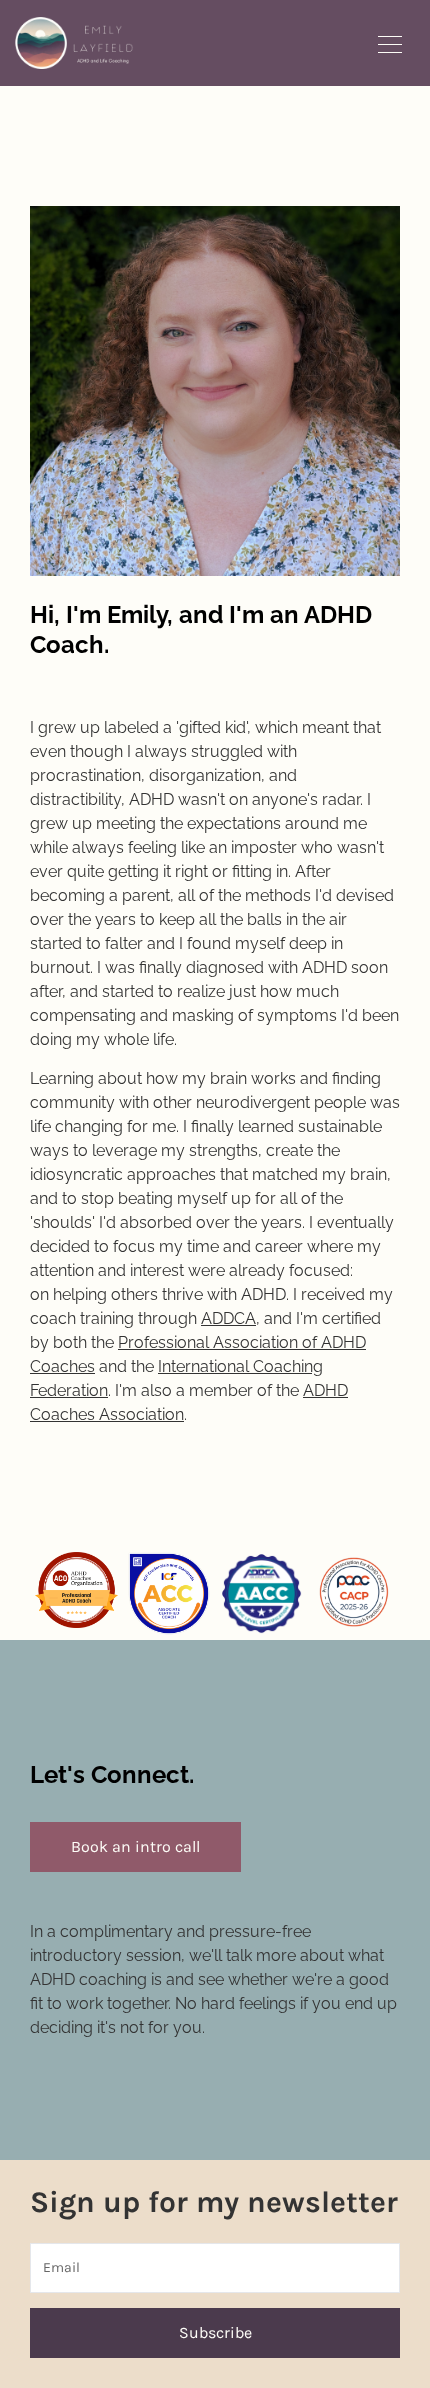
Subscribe (215, 2332)
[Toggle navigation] (390, 43)
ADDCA (228, 1318)
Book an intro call (135, 1846)
